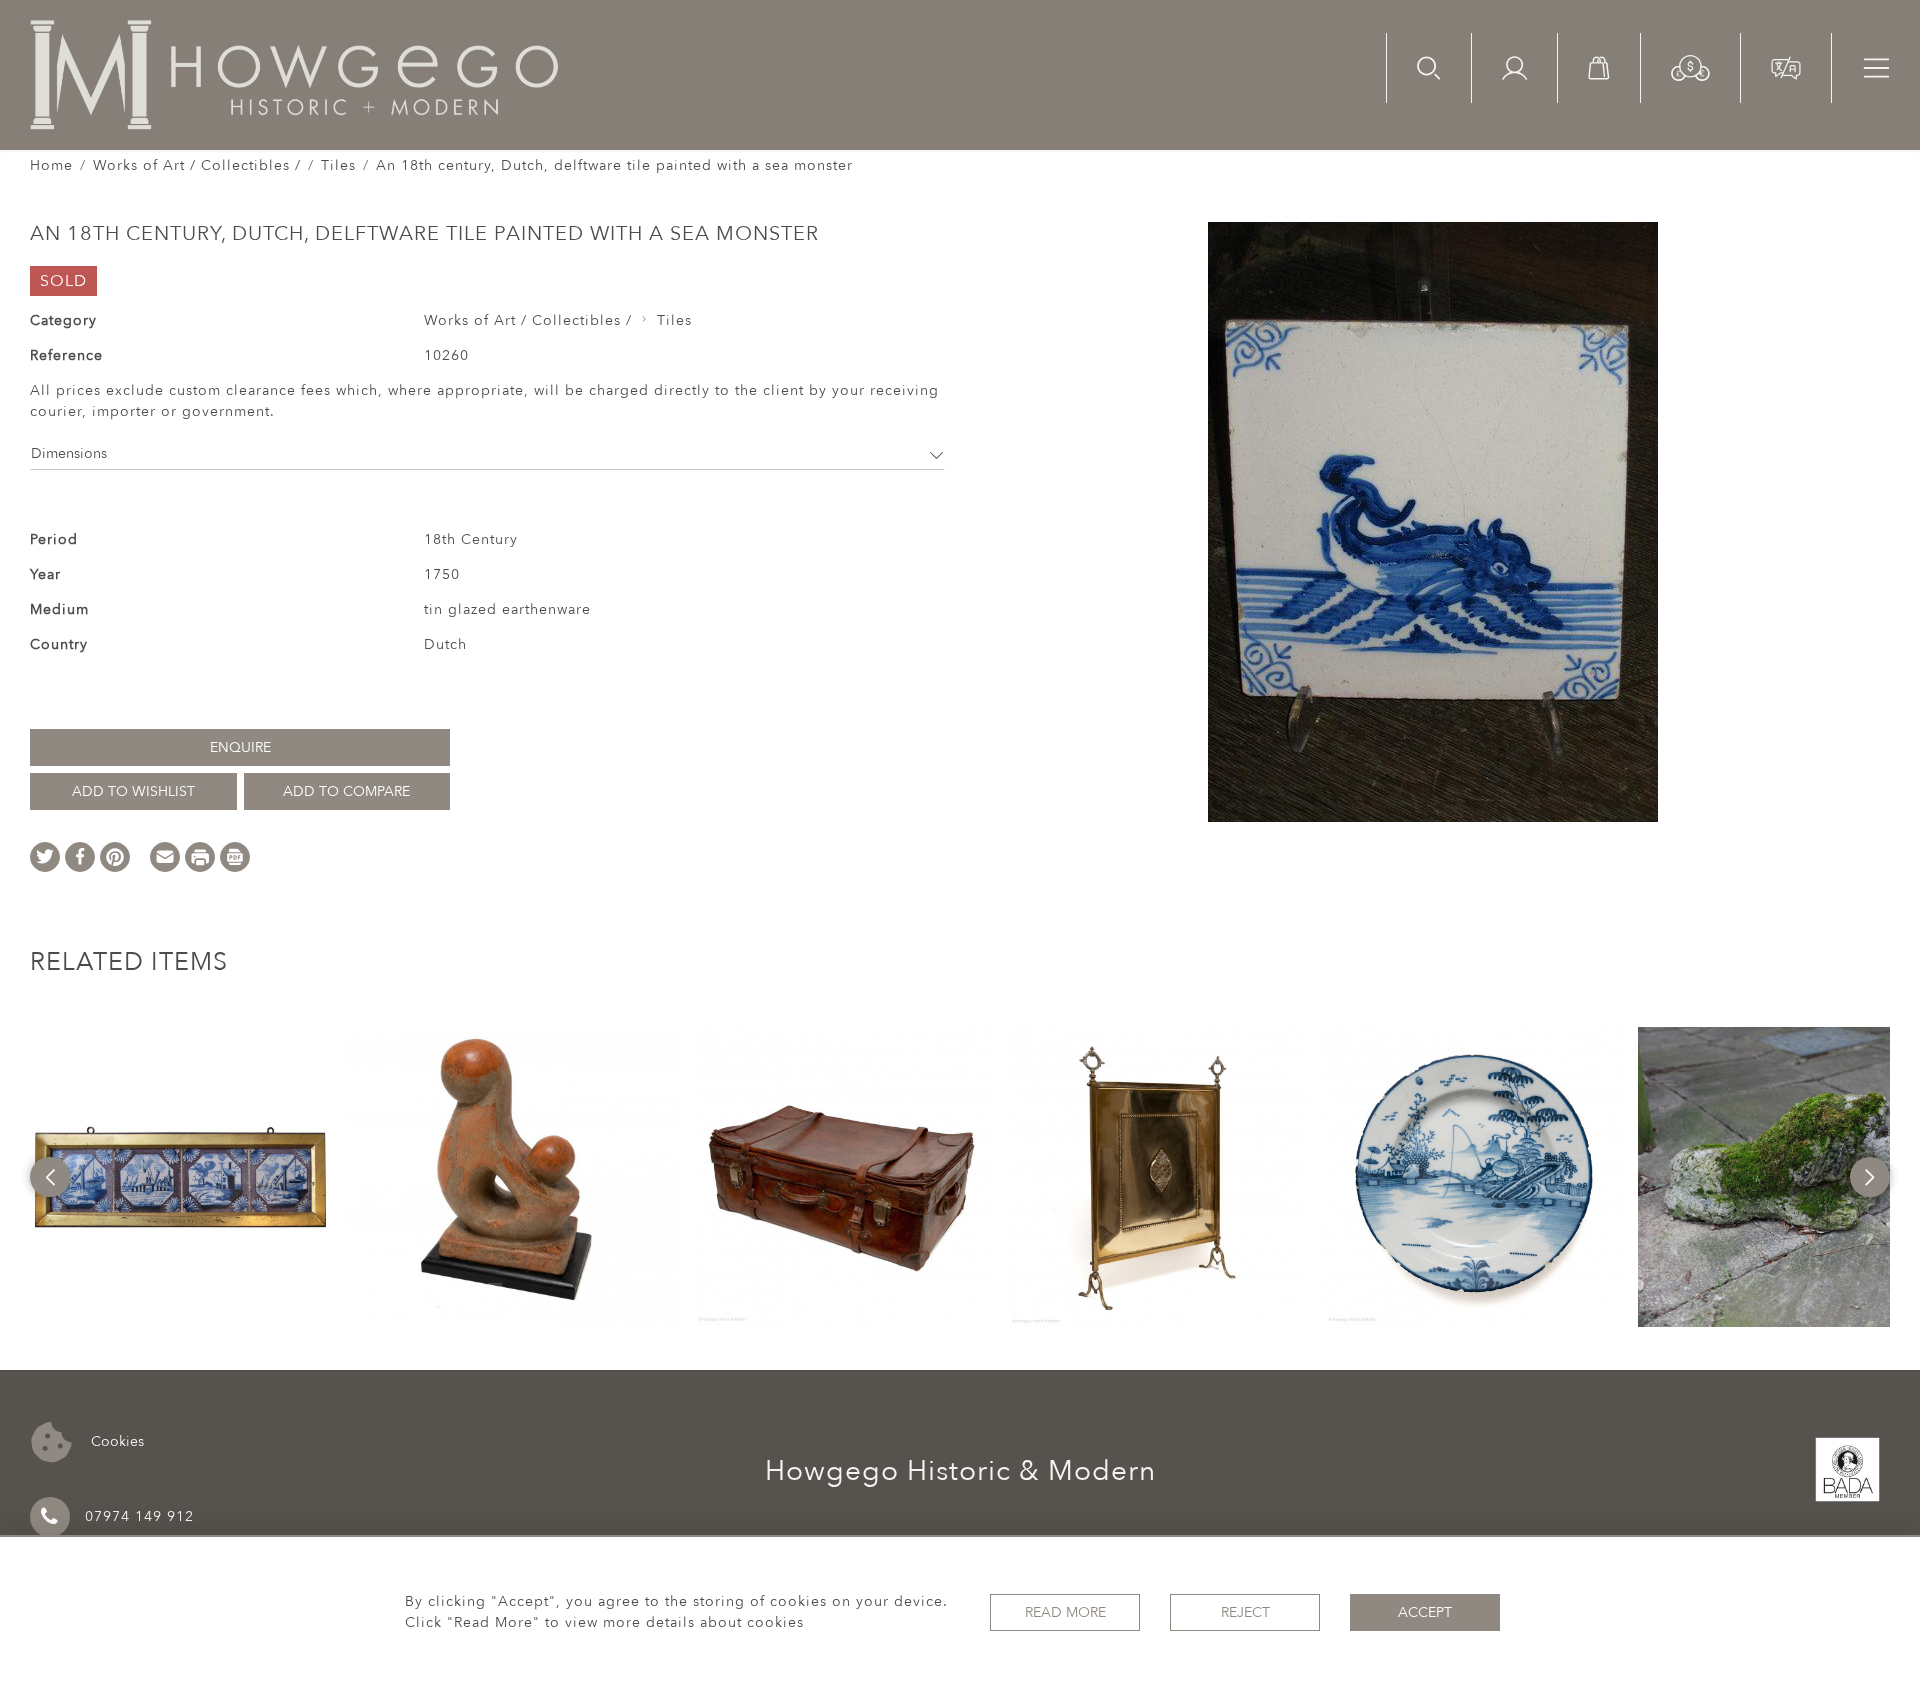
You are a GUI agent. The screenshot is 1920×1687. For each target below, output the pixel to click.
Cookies (115, 1440)
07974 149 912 (139, 1516)
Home (51, 165)
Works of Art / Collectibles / (197, 165)
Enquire (240, 747)
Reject (1245, 1612)
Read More (1065, 1612)
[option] (180, 1177)
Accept (1425, 1612)
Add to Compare (346, 791)
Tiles (338, 165)
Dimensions (69, 453)
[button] (1690, 66)
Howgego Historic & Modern (960, 1471)
